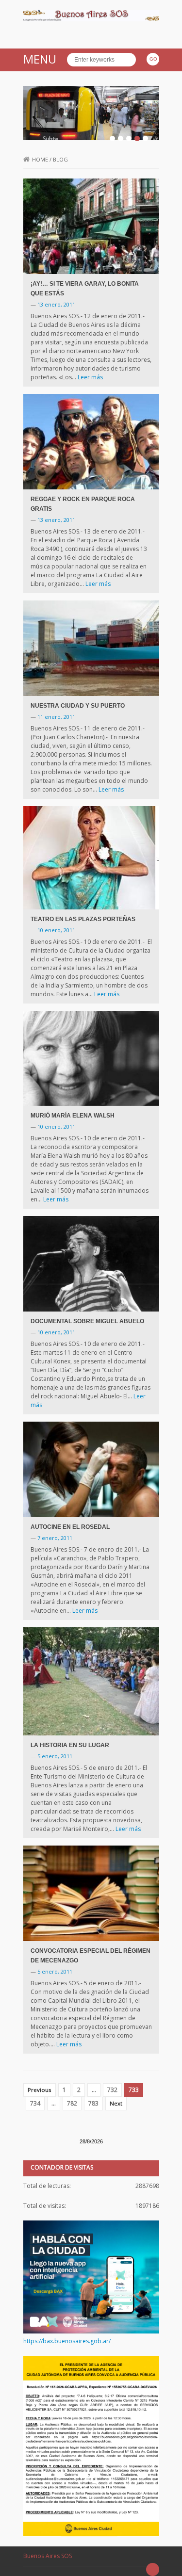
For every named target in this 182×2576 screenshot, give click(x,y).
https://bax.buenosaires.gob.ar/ (67, 2341)
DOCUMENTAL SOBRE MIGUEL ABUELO (87, 1321)
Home (40, 159)
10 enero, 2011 (56, 930)
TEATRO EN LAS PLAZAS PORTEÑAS (83, 919)
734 (35, 2103)
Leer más (90, 377)
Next (116, 2103)
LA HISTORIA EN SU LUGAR (70, 1745)
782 (72, 2103)
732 (112, 2090)
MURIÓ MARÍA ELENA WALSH (73, 1116)
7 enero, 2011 (55, 1538)
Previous (40, 2090)
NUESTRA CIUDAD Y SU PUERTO (78, 706)
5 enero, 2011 (55, 1756)
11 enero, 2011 (56, 717)
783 (93, 2103)
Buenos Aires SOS (48, 2556)
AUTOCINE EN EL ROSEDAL (70, 1527)
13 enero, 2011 (56, 304)
